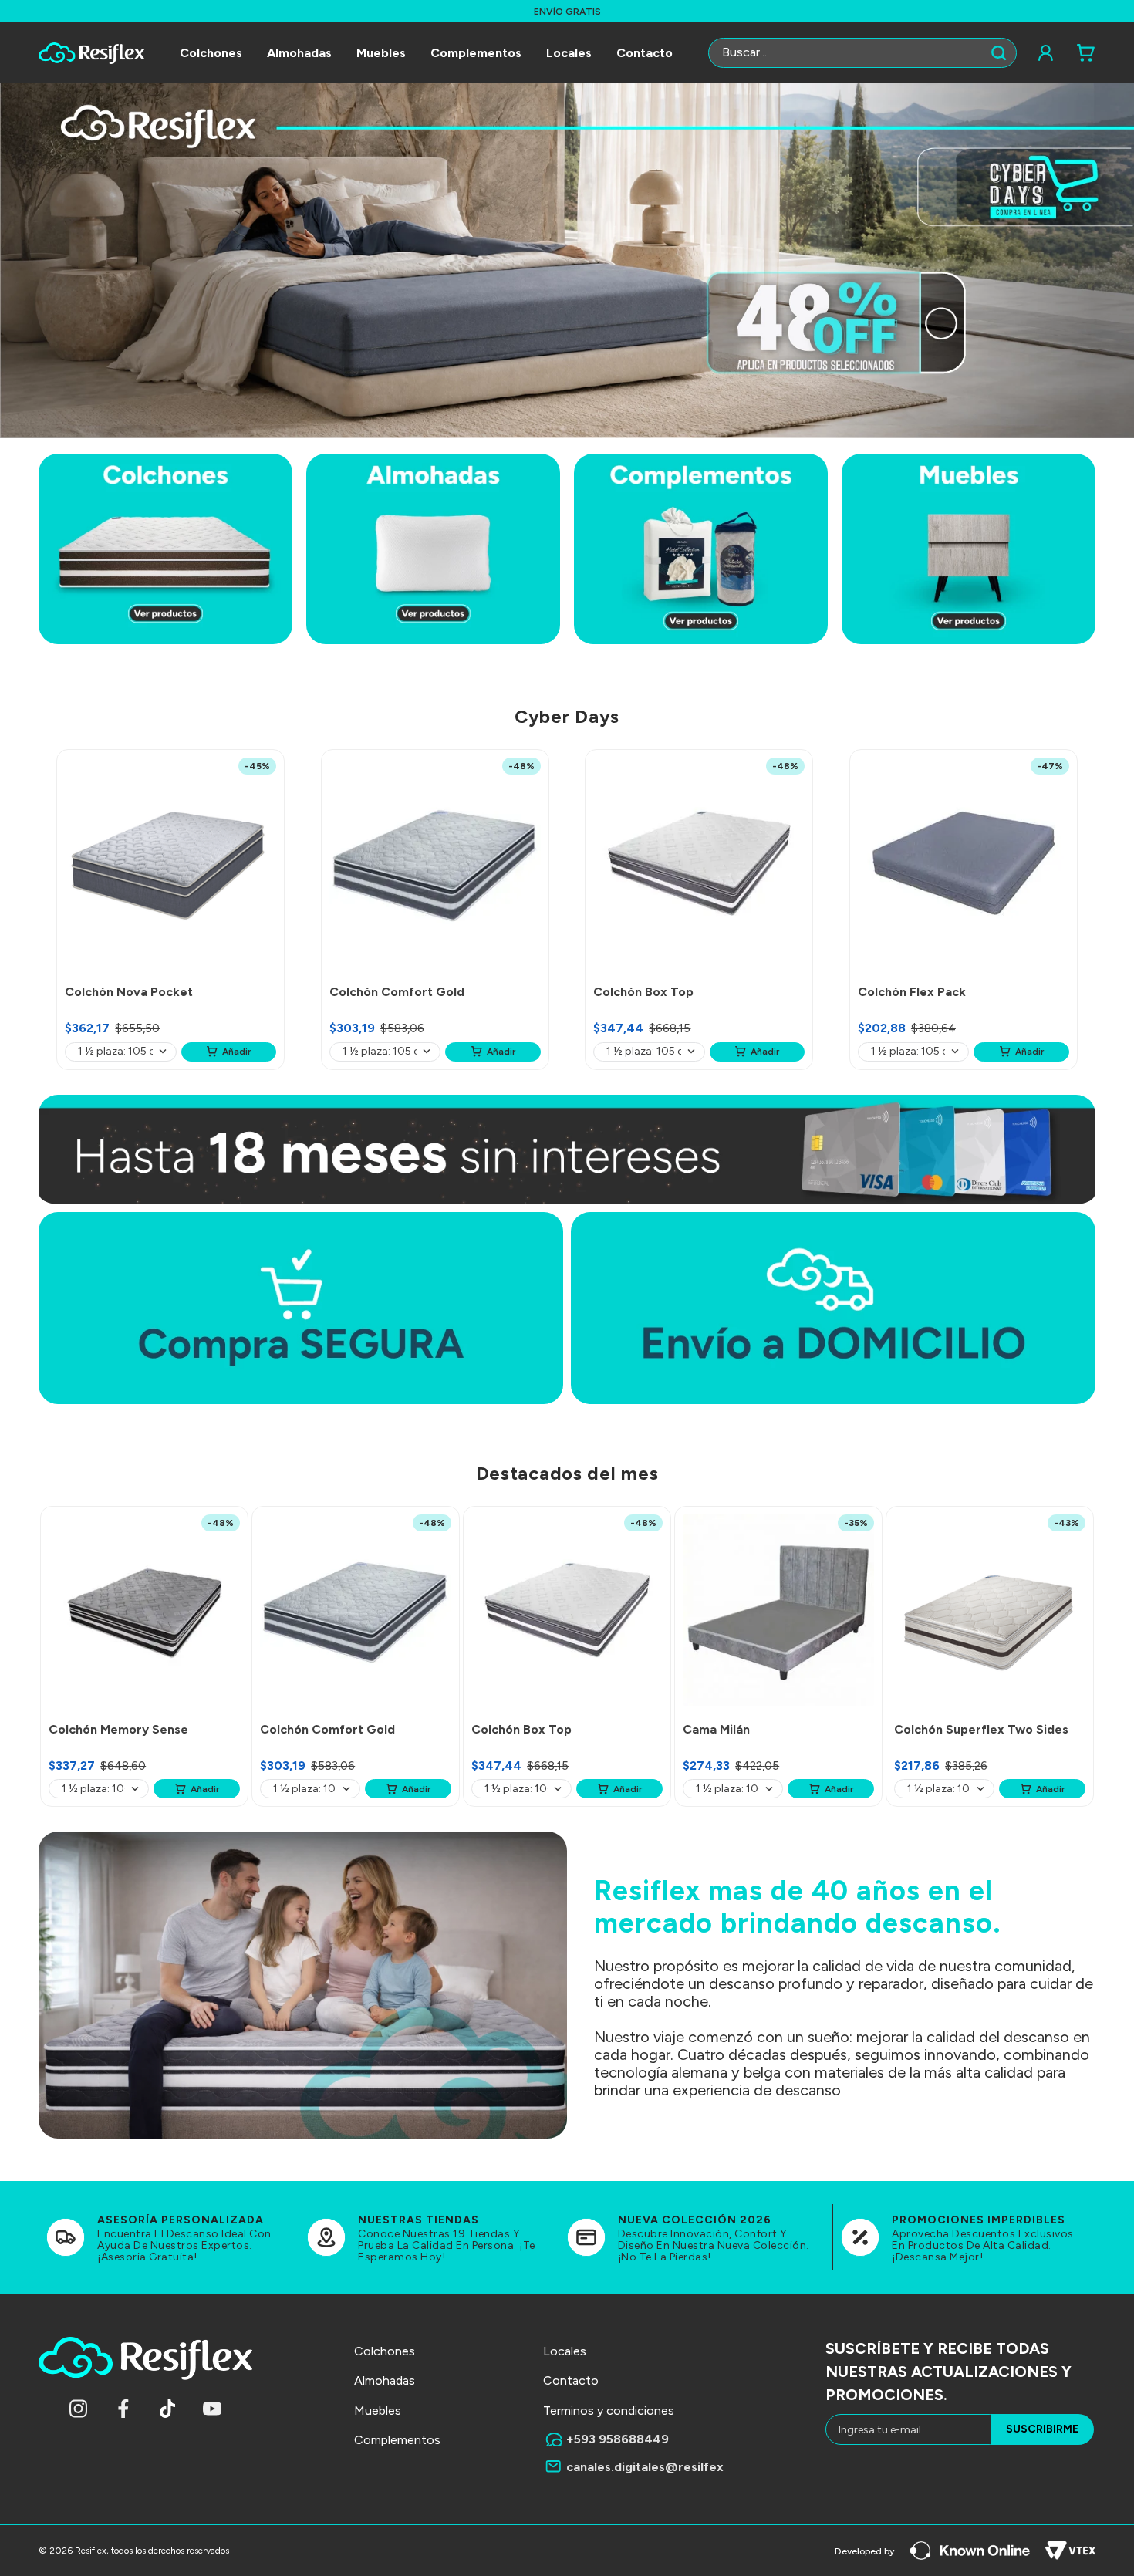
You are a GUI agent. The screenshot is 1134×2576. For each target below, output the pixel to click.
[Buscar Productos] (1002, 53)
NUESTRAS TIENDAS (418, 2220)
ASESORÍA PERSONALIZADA (181, 2220)
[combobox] (862, 53)
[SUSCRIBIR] (1042, 2429)
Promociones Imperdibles (979, 2220)
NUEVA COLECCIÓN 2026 (695, 2220)
